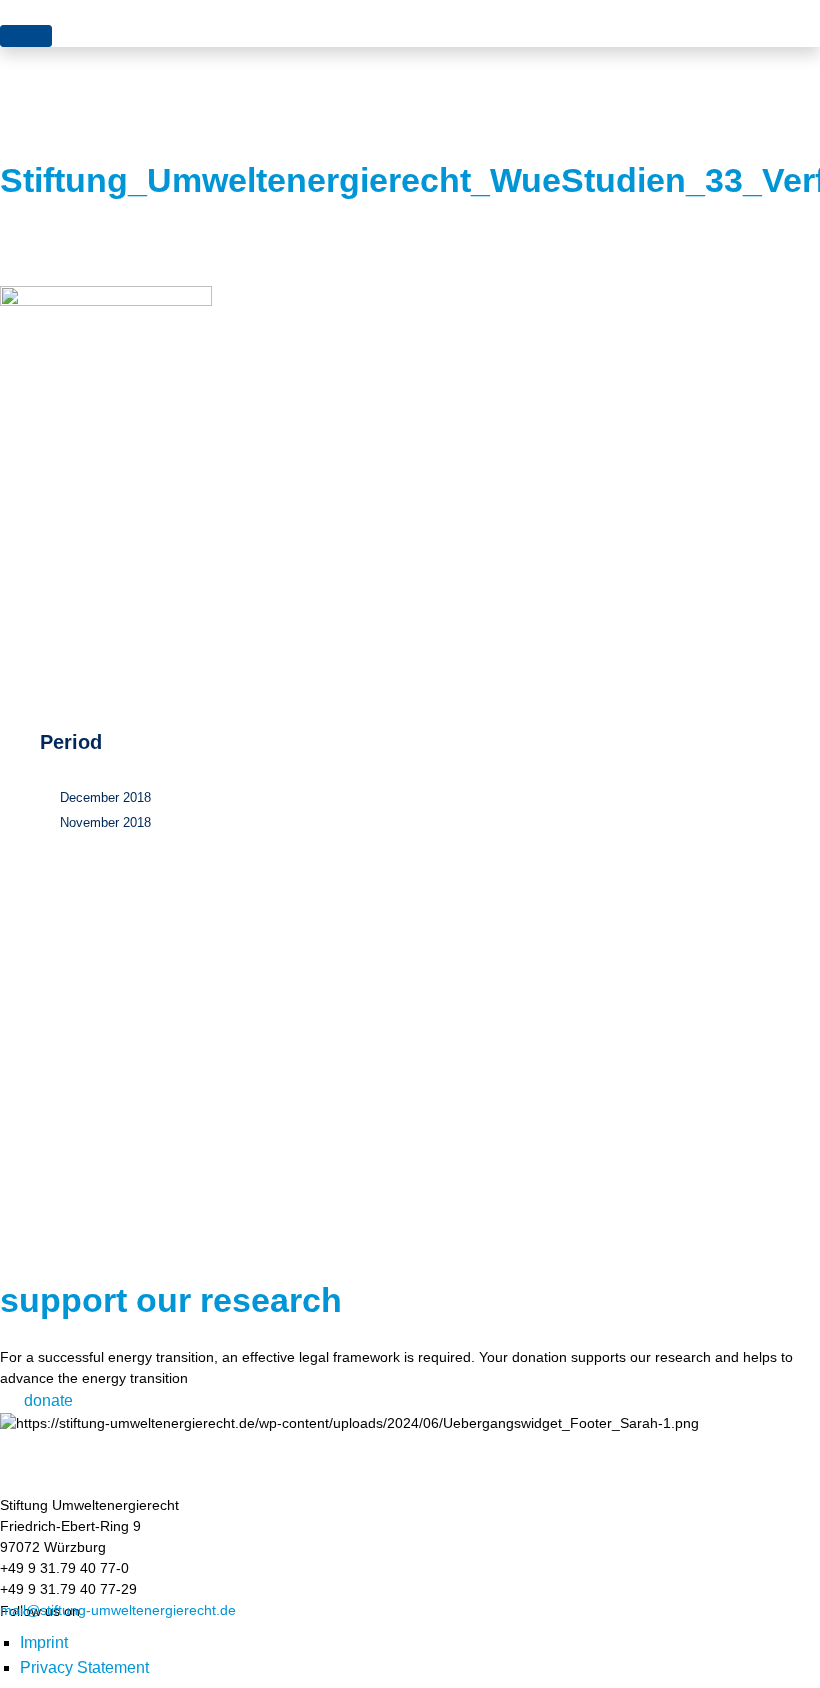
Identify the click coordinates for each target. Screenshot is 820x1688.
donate (48, 1400)
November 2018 (105, 822)
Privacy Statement (84, 1667)
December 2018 (105, 797)
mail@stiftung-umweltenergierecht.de (118, 1610)
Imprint (44, 1642)
